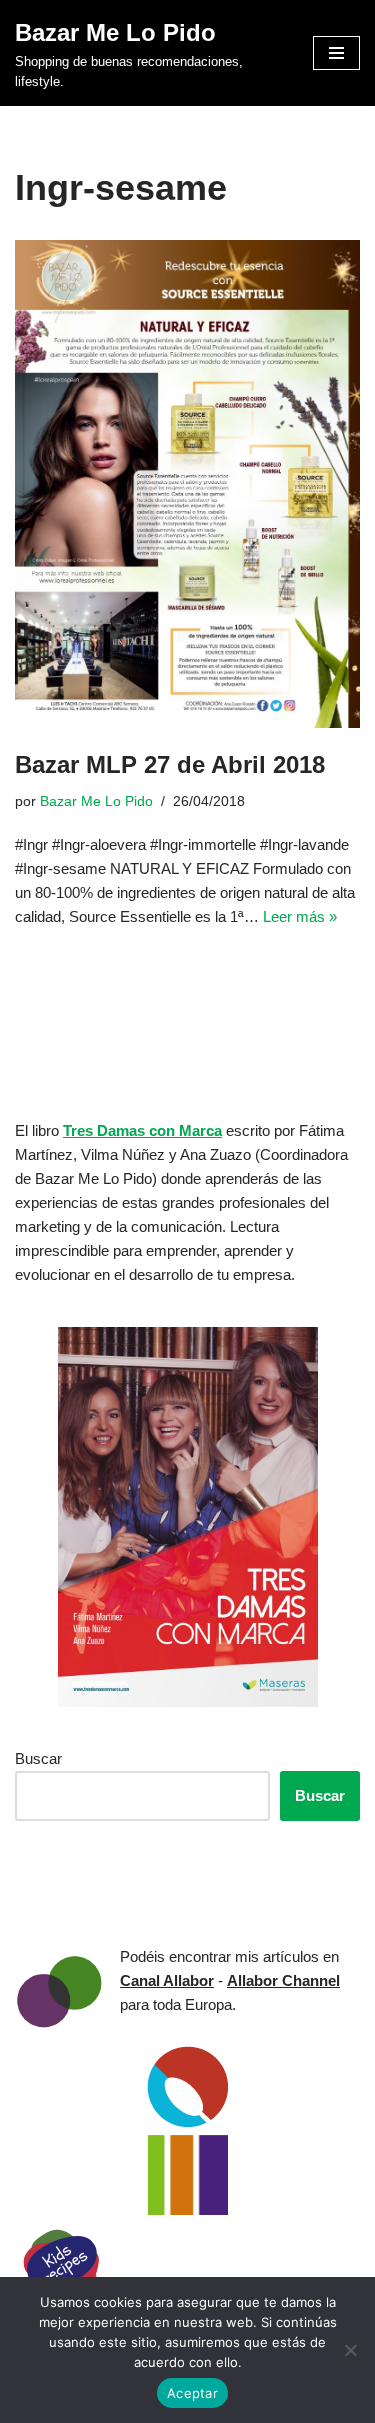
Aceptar (192, 2393)
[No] (350, 2350)
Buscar (38, 1758)
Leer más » (300, 916)
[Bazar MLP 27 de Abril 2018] (187, 484)
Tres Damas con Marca (142, 1130)
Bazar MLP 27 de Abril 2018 (170, 764)
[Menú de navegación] (336, 53)
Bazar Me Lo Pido (96, 801)
